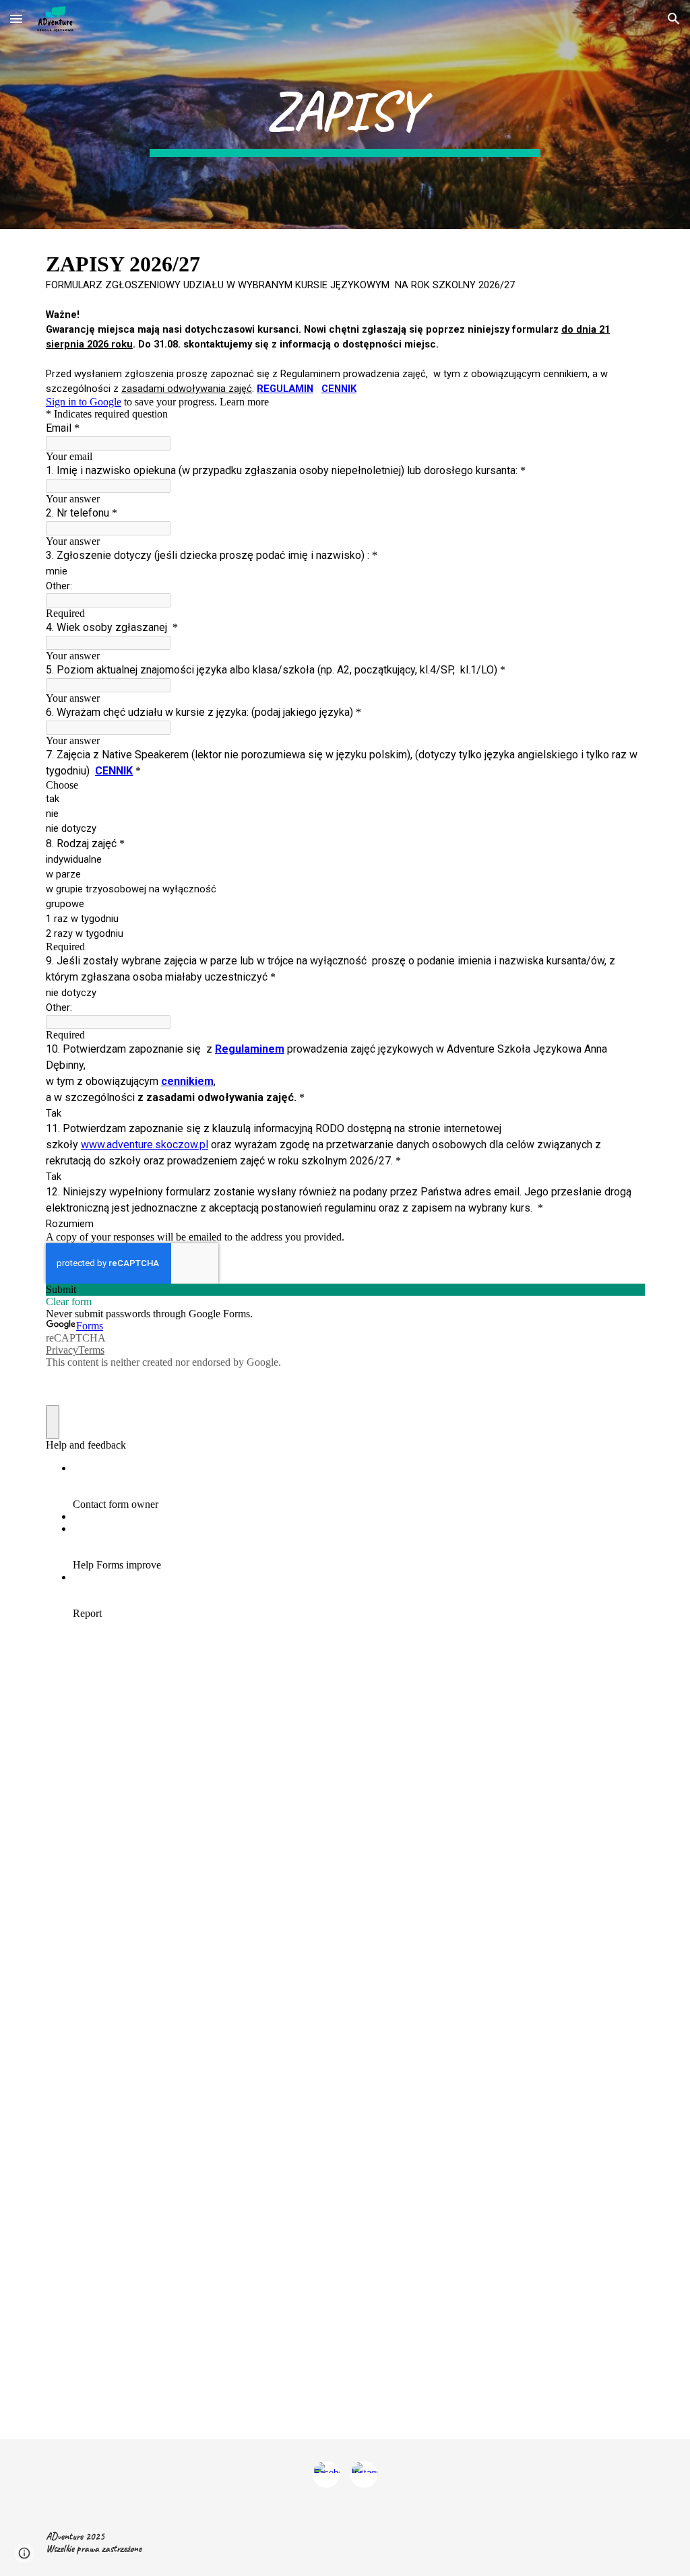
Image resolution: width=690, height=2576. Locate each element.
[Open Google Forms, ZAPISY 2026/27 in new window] (624, 263)
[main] (345, 114)
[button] (16, 19)
